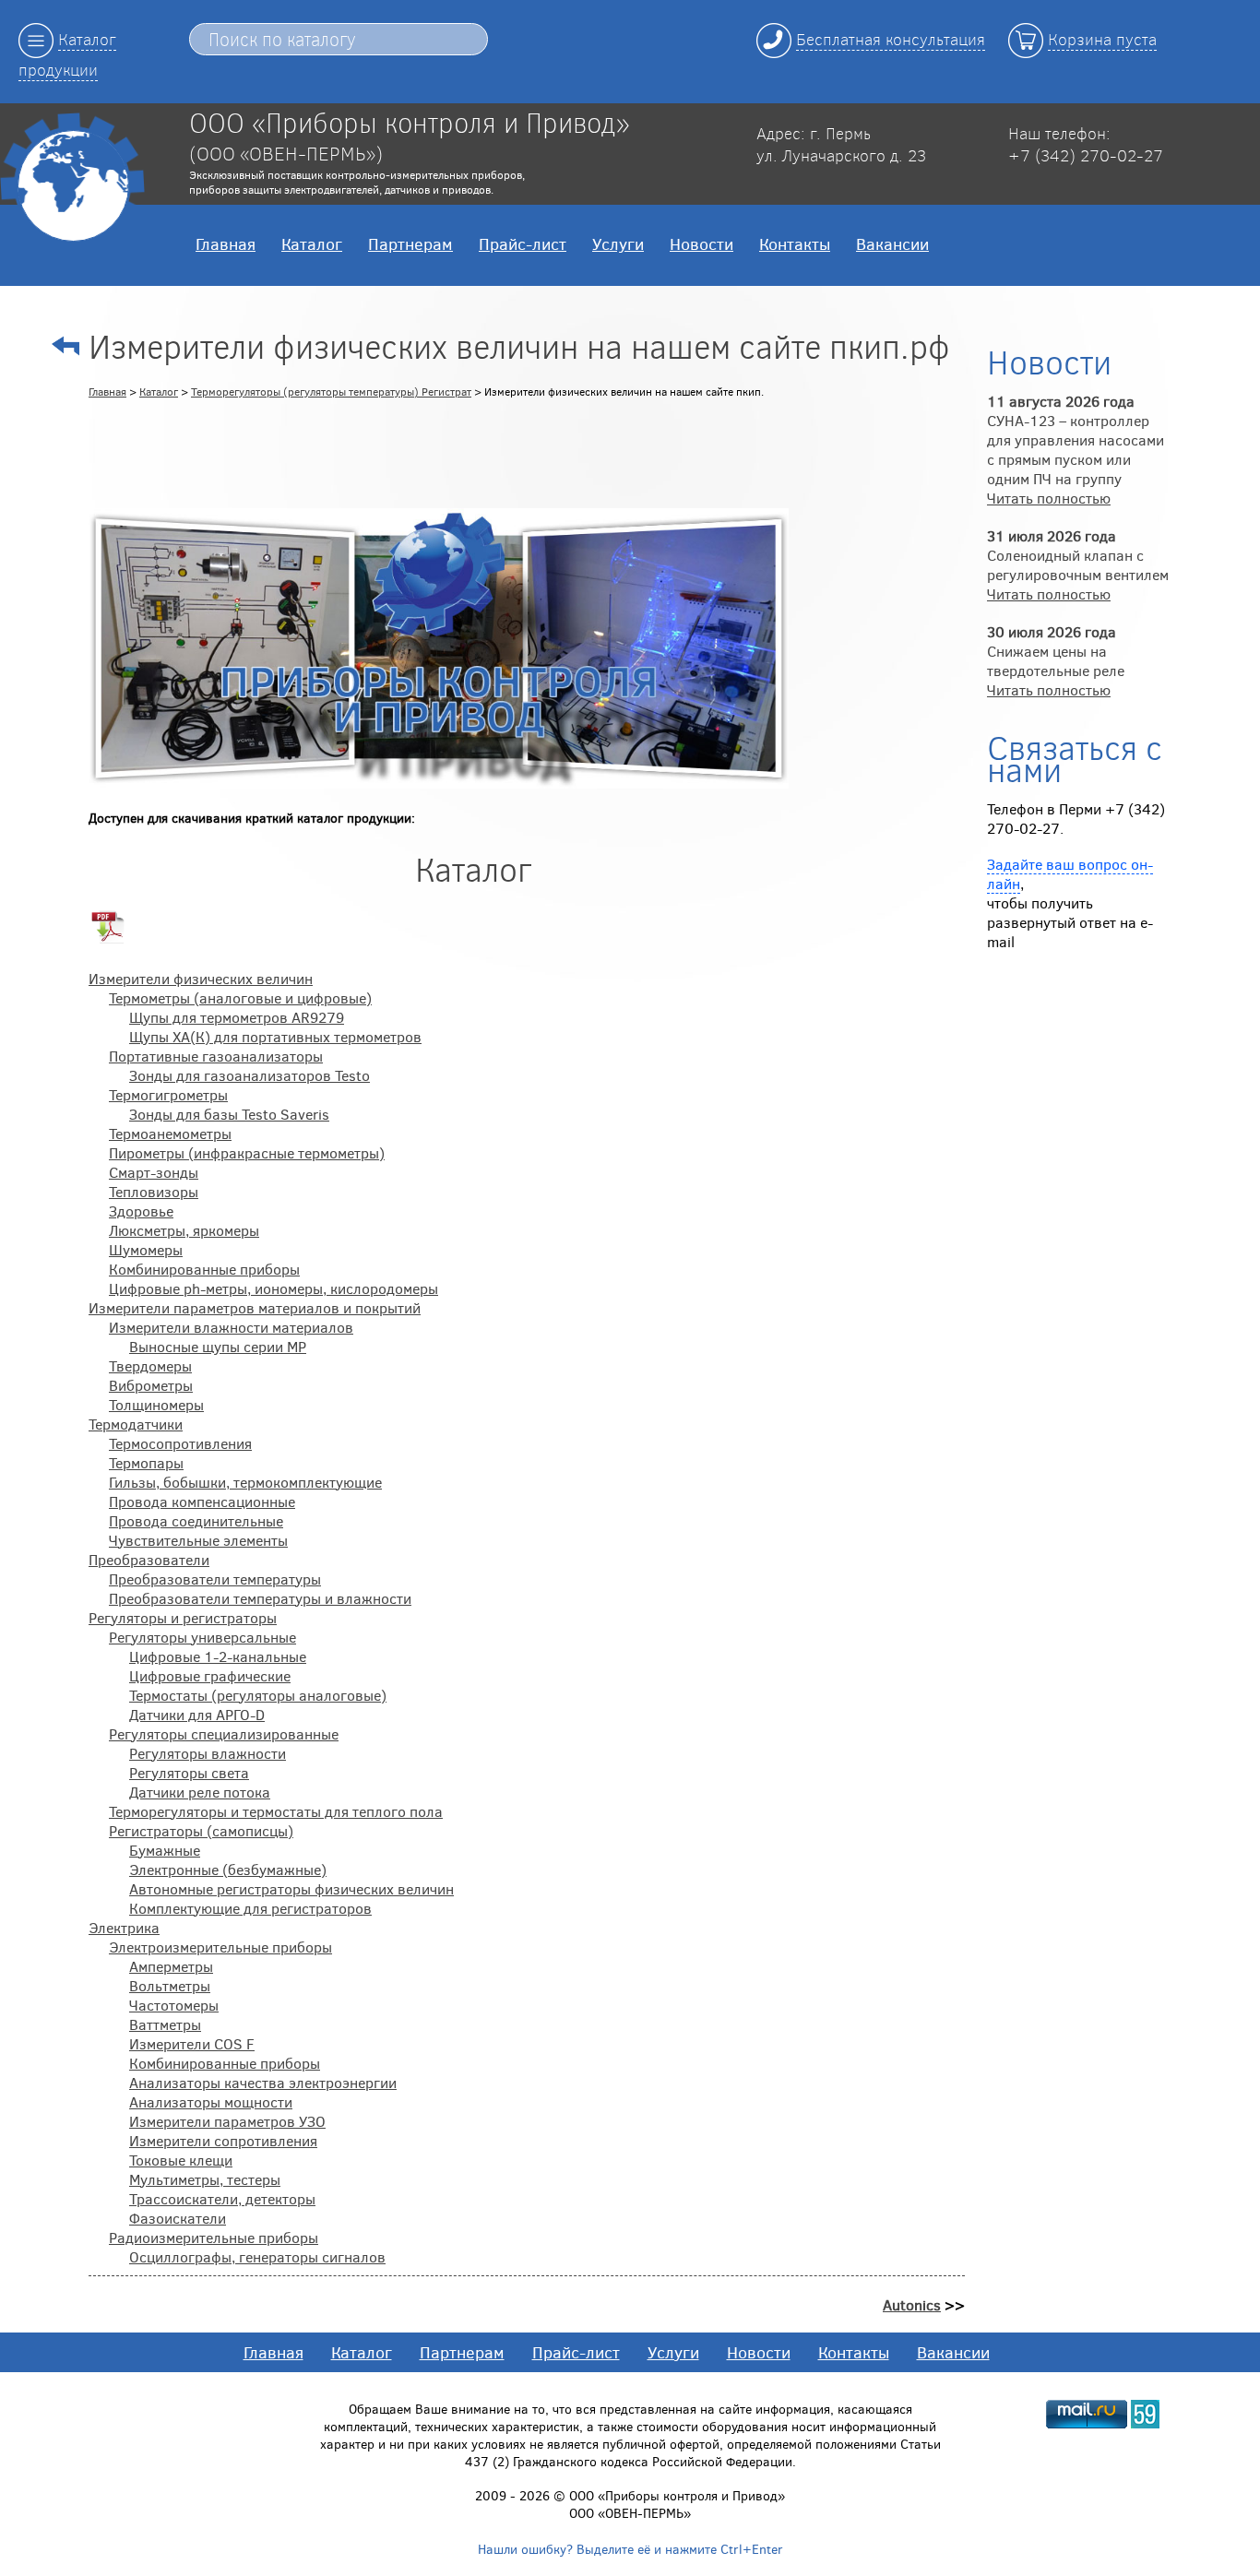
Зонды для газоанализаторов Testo (250, 1075)
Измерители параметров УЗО (227, 2121)
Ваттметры (165, 2024)
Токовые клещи (181, 2160)
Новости (701, 243)
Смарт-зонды (154, 1172)
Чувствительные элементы (198, 1540)
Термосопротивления (180, 1443)
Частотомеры (174, 2005)
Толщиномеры (156, 1404)
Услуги (618, 243)
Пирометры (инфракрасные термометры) (247, 1152)
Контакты (795, 243)
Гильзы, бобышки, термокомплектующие (245, 1482)
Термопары (146, 1462)
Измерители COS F (192, 2043)
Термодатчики (136, 1424)
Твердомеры (150, 1365)
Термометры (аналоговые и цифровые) (240, 997)
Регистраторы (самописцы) (201, 1830)
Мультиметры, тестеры (205, 2179)
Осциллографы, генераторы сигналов (257, 2256)
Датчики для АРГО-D (197, 1714)
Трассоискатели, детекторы (222, 2198)
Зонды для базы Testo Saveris (229, 1114)
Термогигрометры (168, 1094)
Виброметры (151, 1385)
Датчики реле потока (200, 1792)
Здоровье (141, 1211)
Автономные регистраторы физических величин (291, 1888)
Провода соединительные (196, 1520)
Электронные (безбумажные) (228, 1869)
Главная (226, 243)
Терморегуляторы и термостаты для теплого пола (276, 1811)
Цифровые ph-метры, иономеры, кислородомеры (273, 1288)
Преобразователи (149, 1559)
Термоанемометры (170, 1133)
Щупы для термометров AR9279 (237, 1017)
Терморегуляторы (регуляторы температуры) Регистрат (331, 391)
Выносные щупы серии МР (218, 1346)
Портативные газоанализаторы (216, 1056)
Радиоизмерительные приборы (214, 2237)
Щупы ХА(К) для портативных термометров (275, 1036)
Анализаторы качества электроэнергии (263, 2082)
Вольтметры (170, 1985)
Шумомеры (146, 1249)
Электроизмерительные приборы (220, 1947)
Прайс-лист (523, 243)
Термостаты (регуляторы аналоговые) (258, 1695)
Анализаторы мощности (211, 2101)
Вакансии (892, 243)
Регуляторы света (189, 1772)
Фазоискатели (178, 2218)
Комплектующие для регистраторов (250, 1908)
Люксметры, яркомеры (184, 1230)
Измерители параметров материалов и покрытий (255, 1307)
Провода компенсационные (202, 1501)
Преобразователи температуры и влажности (260, 1598)
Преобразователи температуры (215, 1579)
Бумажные (165, 1850)
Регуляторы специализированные (224, 1733)
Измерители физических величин (201, 978)
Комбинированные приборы (204, 1269)
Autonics (912, 2304)
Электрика (124, 1927)
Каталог (312, 243)
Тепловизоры (154, 1191)
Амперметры (171, 1966)
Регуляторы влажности (208, 1753)
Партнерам (410, 243)
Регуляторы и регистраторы (183, 1617)
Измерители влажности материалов (231, 1327)
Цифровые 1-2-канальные (218, 1656)
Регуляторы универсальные (202, 1637)
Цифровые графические (210, 1675)
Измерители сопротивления (223, 2140)
